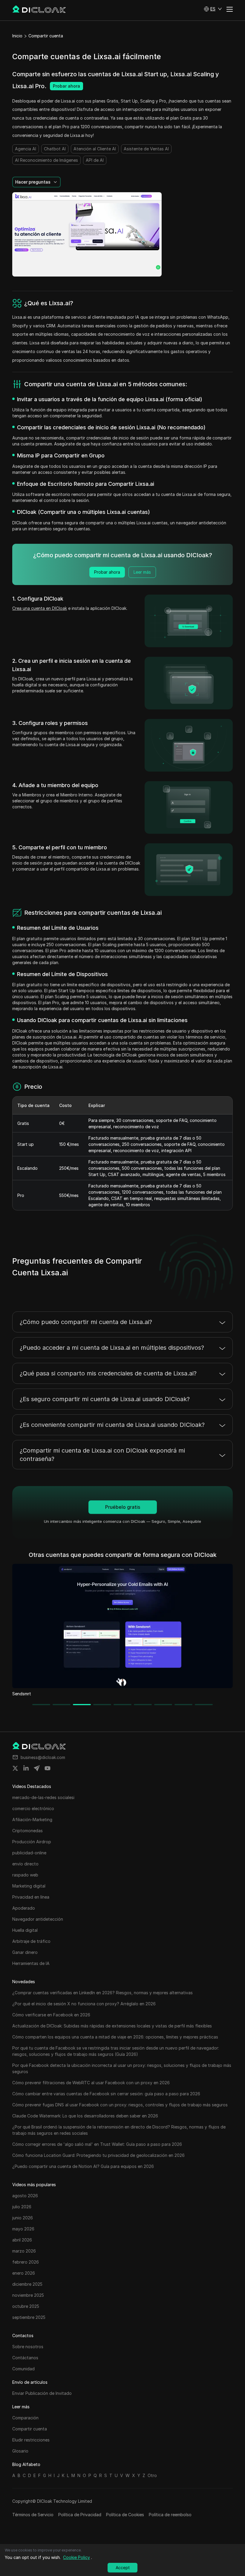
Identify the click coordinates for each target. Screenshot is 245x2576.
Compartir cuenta (46, 36)
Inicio (17, 36)
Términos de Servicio (33, 2515)
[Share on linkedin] (26, 1768)
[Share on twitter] (15, 1768)
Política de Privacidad (80, 2515)
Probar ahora (66, 86)
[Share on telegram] (37, 1768)
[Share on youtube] (48, 1768)
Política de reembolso (170, 2515)
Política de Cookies (125, 2515)
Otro (152, 2475)
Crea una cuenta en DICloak (40, 608)
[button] (213, 9)
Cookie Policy (76, 2557)
